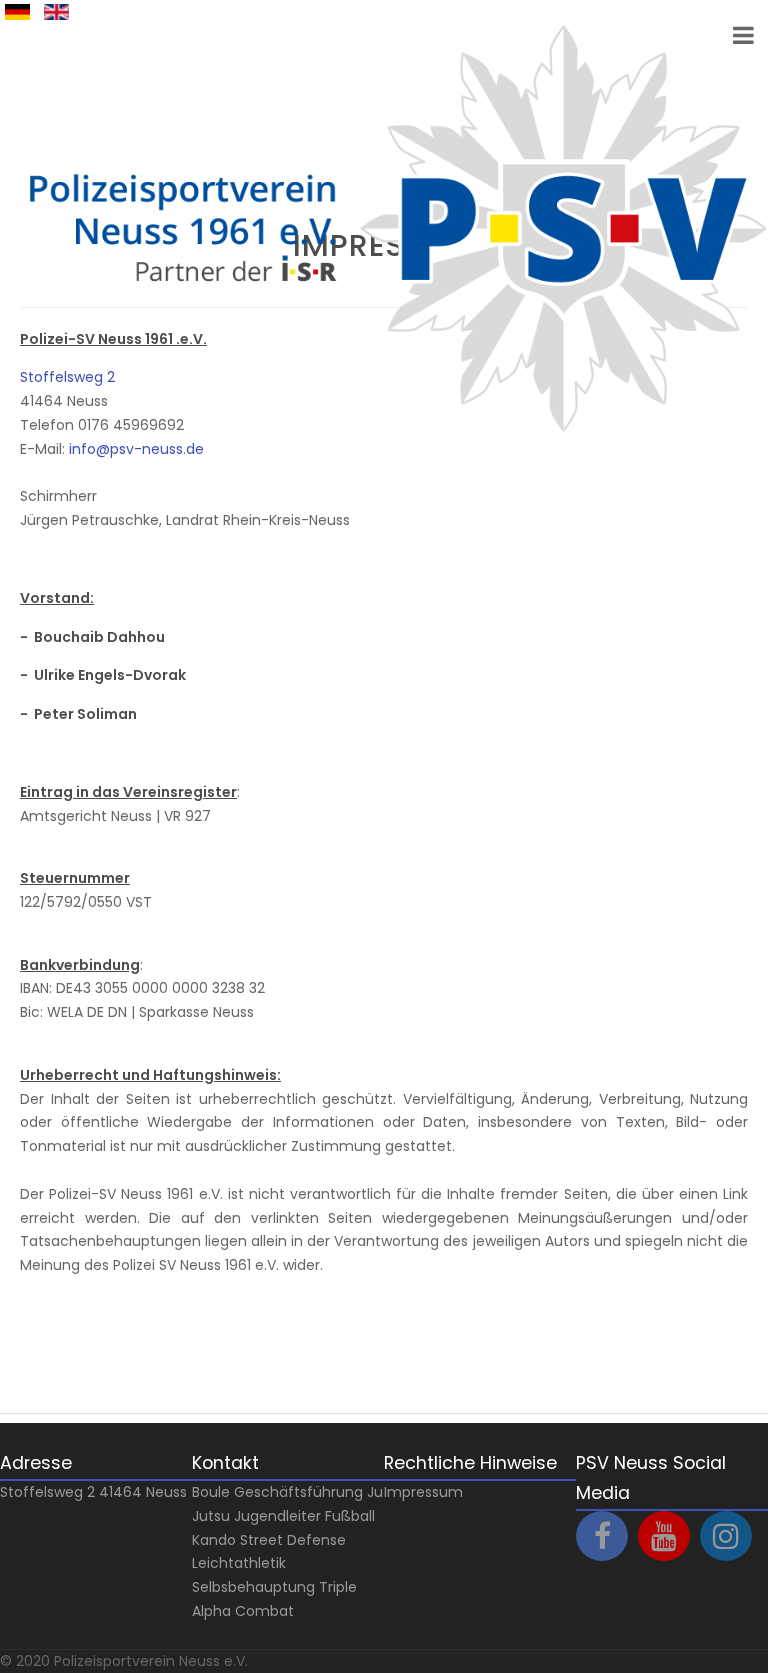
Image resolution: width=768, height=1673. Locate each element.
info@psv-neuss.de (136, 449)
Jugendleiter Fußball (304, 1516)
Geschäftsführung (298, 1492)
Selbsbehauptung (253, 1587)
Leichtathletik (239, 1563)
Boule (211, 1492)
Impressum (423, 1492)
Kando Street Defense (269, 1540)
